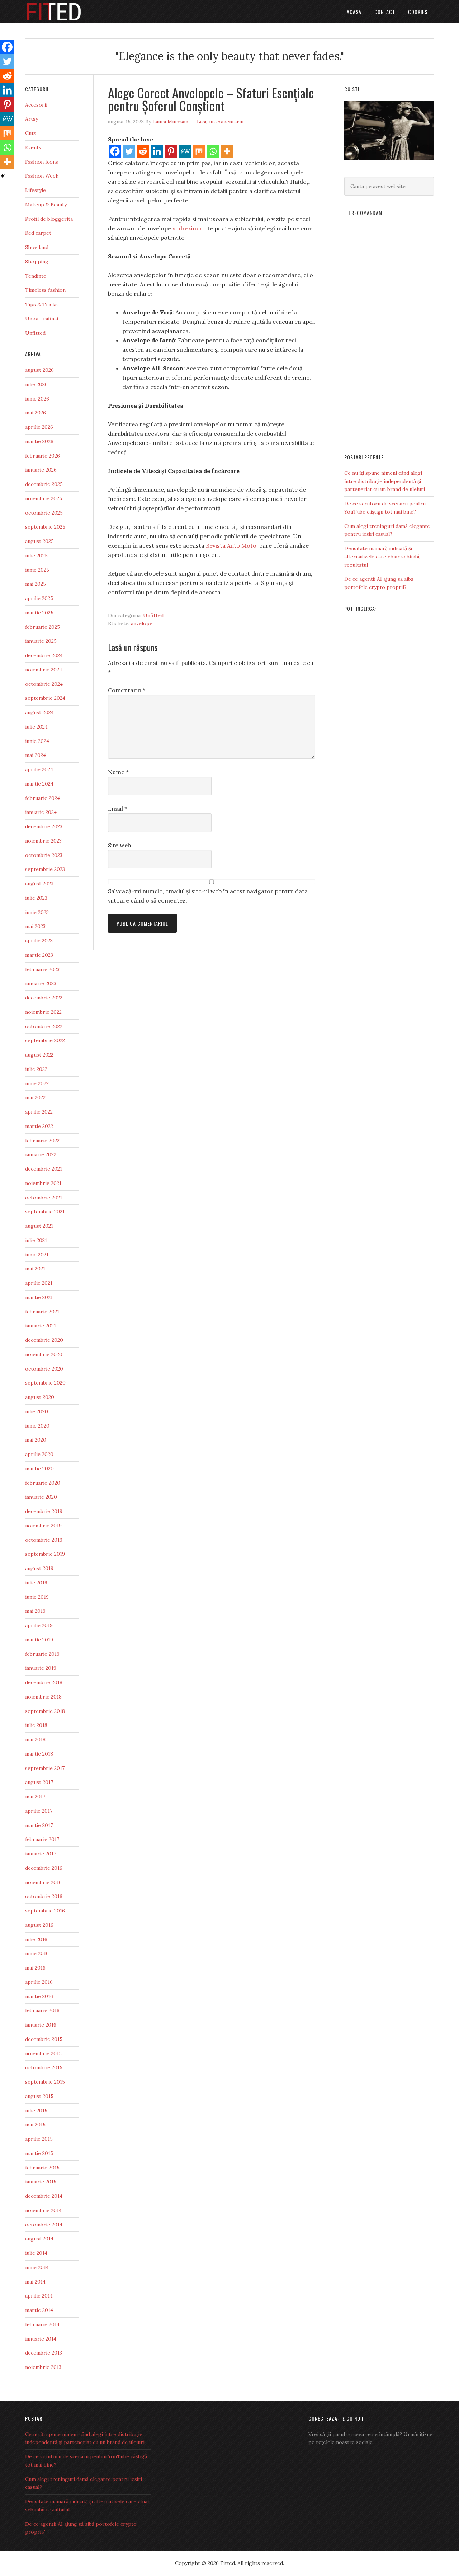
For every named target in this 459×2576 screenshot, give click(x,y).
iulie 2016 (36, 1939)
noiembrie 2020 (44, 1354)
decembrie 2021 (44, 1169)
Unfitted (153, 615)
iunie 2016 (37, 1953)
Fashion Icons (42, 162)
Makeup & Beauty (46, 205)
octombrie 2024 (44, 684)
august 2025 (39, 541)
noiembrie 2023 (43, 841)
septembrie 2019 (45, 1554)
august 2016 (39, 1925)
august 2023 (39, 884)
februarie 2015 (42, 2168)
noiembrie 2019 (43, 1526)
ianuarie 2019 (41, 1668)
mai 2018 (35, 1739)
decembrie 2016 (44, 1868)
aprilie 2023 (39, 941)
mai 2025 (36, 584)
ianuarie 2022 (41, 1154)
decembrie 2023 (44, 826)
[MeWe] (185, 151)
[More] (227, 151)
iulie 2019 (36, 1583)
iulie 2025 (36, 556)
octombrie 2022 (44, 1026)
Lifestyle (36, 190)
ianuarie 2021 (41, 1326)
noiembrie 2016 (43, 1882)
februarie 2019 (42, 1654)
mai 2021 (35, 1269)
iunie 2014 (37, 2267)
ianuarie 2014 (41, 2339)
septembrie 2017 (45, 1768)
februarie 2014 (42, 2324)
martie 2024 (39, 784)
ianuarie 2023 (41, 983)
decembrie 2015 (44, 2039)
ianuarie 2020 (41, 1497)
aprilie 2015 (39, 2139)
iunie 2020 (37, 1426)
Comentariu (127, 690)
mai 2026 (36, 413)
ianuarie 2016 (41, 2025)
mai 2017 (35, 1797)
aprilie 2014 (39, 2296)
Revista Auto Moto (231, 545)
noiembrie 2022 (43, 1012)
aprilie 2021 (39, 1283)
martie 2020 (39, 1469)
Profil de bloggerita (49, 219)
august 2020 (40, 1397)
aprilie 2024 (39, 769)
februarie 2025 (42, 627)
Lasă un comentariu (220, 122)
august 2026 (39, 370)
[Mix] (199, 151)
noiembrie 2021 (43, 1183)
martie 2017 (39, 1825)
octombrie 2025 (44, 513)
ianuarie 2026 (41, 470)
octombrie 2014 (44, 2225)
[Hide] (3, 176)
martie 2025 (39, 613)
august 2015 (39, 2096)
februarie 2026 (42, 456)
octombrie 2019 (44, 1540)
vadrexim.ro (189, 228)
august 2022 (39, 1055)
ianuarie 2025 (41, 641)
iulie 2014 (36, 2253)
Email (118, 809)
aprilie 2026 (39, 427)
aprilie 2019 (39, 1625)
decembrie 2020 (44, 1340)
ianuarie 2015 (41, 2182)
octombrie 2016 (44, 1896)
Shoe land (37, 247)
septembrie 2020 (45, 1383)
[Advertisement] (389, 332)
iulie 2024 (36, 727)
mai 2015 (35, 2125)
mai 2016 (35, 1968)
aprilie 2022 (39, 1112)
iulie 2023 (36, 898)
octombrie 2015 (44, 2067)
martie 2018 (39, 1754)
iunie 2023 (37, 912)
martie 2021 (39, 1297)
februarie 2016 (42, 2010)
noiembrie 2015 (43, 2053)
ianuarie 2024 (41, 812)
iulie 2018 (36, 1725)
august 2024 (39, 712)
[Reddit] (143, 151)
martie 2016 (39, 1996)
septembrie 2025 (45, 527)
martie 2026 (39, 441)
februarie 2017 (42, 1839)
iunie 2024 (37, 741)
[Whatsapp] (213, 151)
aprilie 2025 (39, 598)
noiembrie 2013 (43, 2367)
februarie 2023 (42, 969)
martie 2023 (39, 955)
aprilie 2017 (39, 1811)
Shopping (37, 262)
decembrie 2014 (44, 2196)
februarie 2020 (43, 1483)
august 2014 (39, 2239)
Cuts (31, 133)
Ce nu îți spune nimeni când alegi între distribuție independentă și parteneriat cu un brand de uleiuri (385, 481)
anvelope (142, 623)
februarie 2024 (42, 798)
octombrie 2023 (44, 855)
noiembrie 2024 (44, 670)
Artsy (32, 119)
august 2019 (39, 1568)
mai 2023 (35, 926)
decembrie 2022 (44, 998)
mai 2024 (36, 755)
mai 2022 (35, 1097)
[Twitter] (129, 151)
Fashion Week (42, 176)
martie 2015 (39, 2153)
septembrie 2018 (45, 1711)
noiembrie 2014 (43, 2210)
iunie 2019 (37, 1597)
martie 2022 (39, 1126)
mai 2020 (36, 1440)
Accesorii (36, 105)
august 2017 (39, 1782)
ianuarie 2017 (41, 1854)
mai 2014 (35, 2282)
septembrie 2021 (45, 1212)
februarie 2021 (42, 1312)
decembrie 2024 (44, 655)
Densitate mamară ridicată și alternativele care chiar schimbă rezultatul (382, 557)
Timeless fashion (45, 290)
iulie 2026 (36, 384)
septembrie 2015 (45, 2082)
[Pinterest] (171, 151)
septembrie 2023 (45, 869)
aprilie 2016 (39, 1982)
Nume (118, 772)
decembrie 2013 (44, 2353)
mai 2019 (35, 1611)
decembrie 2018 (44, 1682)
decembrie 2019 (44, 1511)
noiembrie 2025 (44, 498)
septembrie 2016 (45, 1911)
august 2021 (39, 1226)
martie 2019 (39, 1640)
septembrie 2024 (45, 698)
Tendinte (36, 276)
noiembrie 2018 (43, 1697)
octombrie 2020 (44, 1369)
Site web (119, 845)
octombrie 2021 (44, 1198)
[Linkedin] (157, 151)
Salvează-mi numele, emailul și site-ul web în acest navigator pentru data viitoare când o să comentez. (208, 896)
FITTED (82, 12)
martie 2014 (39, 2310)
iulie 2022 (36, 1069)
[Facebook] (115, 151)
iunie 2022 (37, 1083)
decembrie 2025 (44, 484)
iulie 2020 (37, 1411)
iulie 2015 (36, 2111)
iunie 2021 (37, 1255)
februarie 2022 (42, 1141)
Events (33, 147)
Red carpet (38, 233)
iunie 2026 (37, 399)
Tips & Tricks (41, 304)
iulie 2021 (36, 1240)
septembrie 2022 (45, 1040)
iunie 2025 (37, 570)
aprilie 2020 (39, 1454)
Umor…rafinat (42, 319)
